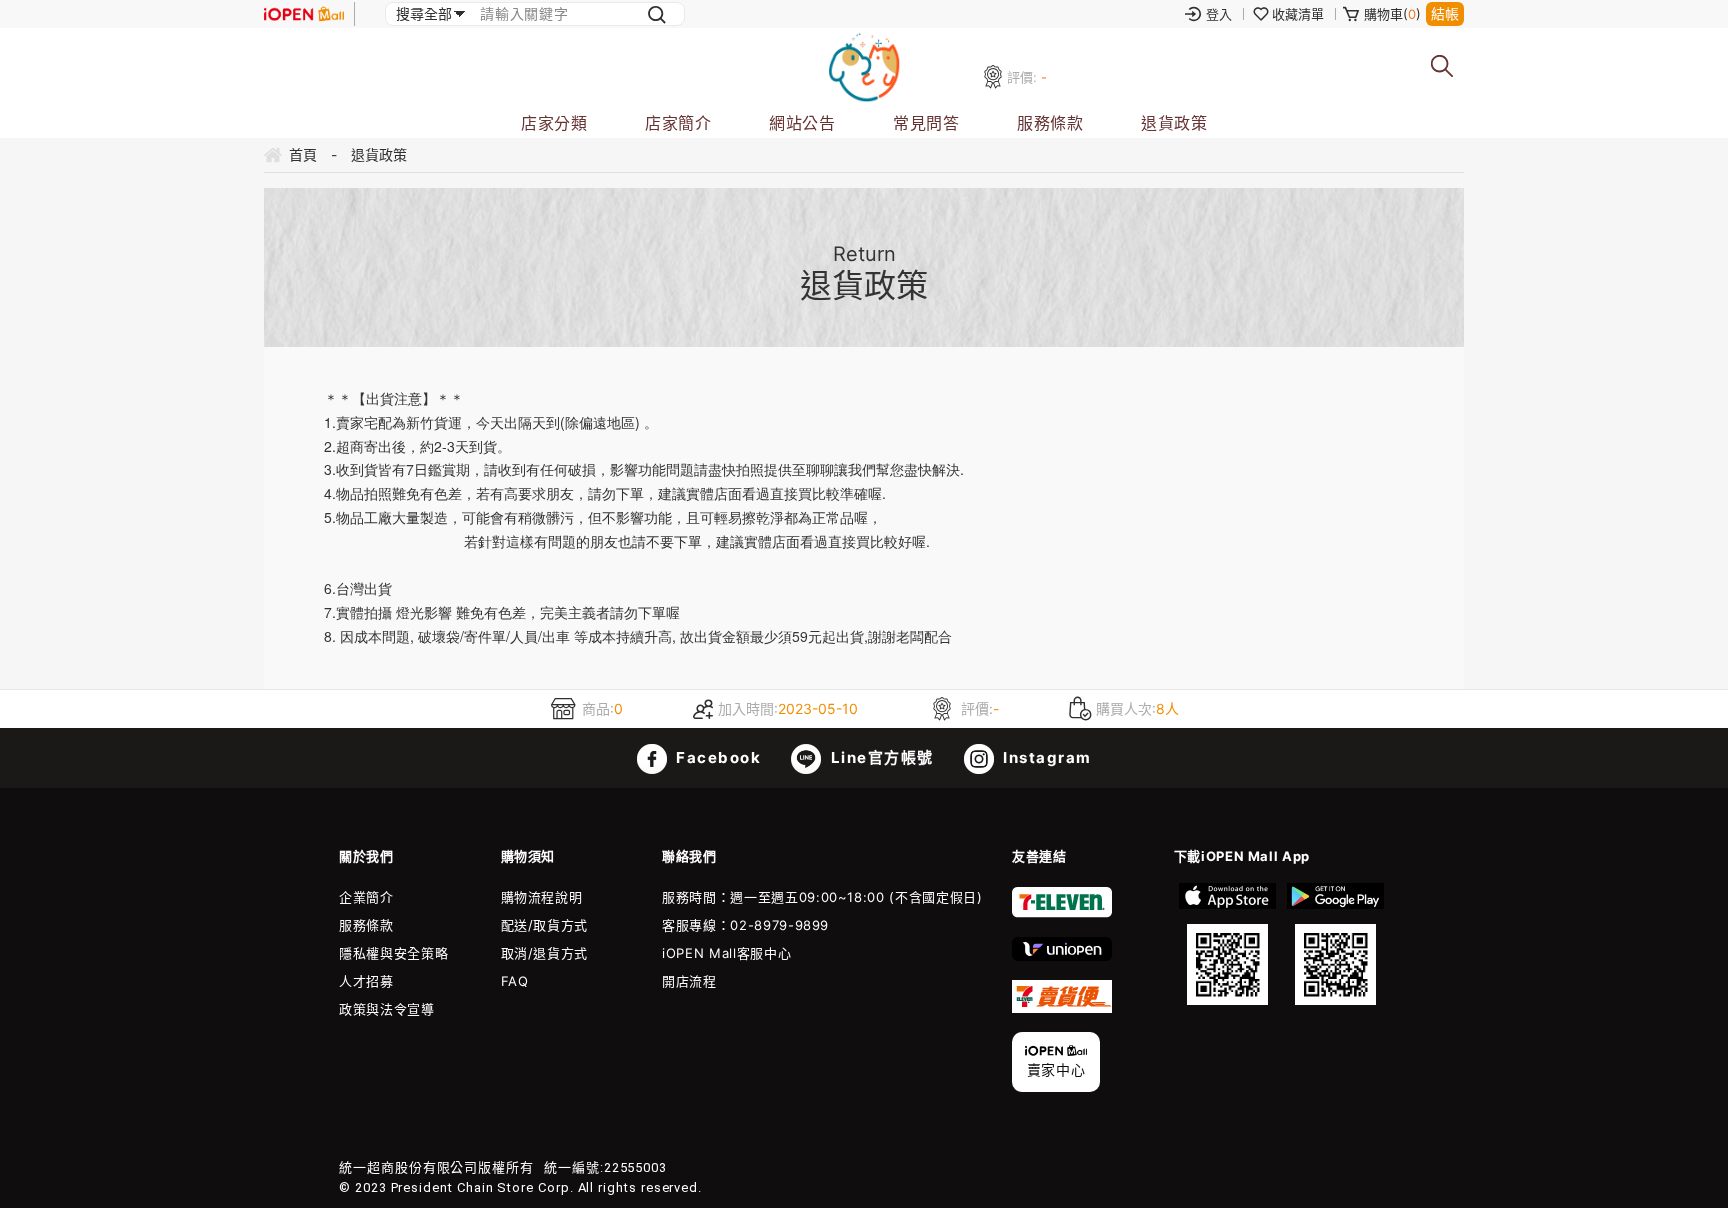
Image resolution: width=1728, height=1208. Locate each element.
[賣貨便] (1062, 1008)
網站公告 (802, 123)
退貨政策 (1174, 123)
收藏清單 (1298, 14)
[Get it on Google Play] (1335, 944)
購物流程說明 (542, 897)
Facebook (717, 757)
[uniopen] (1062, 956)
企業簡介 (366, 897)
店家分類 (554, 123)
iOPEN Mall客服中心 (726, 953)
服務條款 (1050, 123)
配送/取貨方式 (545, 925)
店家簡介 (678, 123)
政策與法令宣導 (387, 1009)
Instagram (1045, 757)
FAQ (515, 981)
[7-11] (1062, 913)
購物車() (1392, 14)
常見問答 (926, 123)
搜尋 (1442, 66)
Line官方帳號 (880, 757)
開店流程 (689, 981)
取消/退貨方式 (545, 953)
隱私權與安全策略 (393, 953)
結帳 (1445, 13)
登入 (1219, 14)
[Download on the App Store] (1228, 944)
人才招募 (366, 981)
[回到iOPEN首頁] (304, 14)
